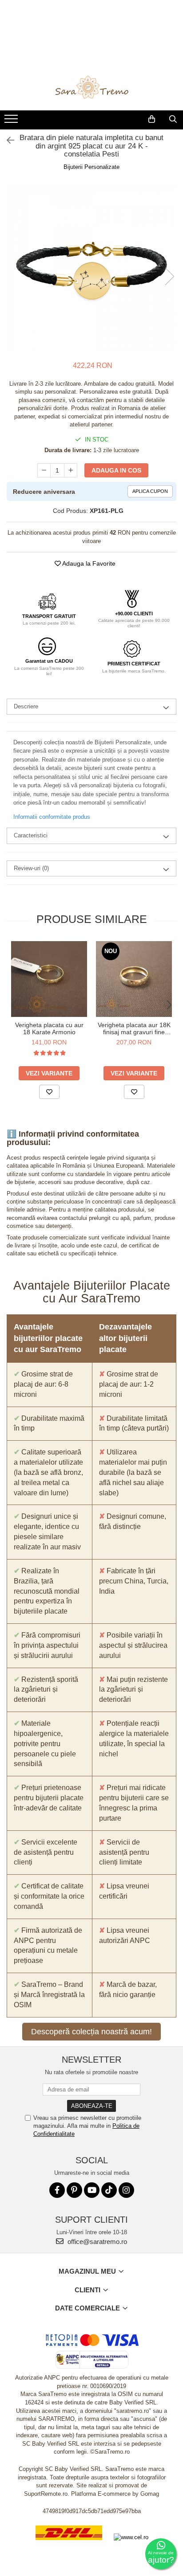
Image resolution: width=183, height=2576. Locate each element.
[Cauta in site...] (173, 119)
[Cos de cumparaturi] (152, 119)
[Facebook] (57, 2190)
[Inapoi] (7, 141)
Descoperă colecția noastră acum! (91, 2032)
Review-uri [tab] (31, 868)
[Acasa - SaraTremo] (91, 88)
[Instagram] (126, 2190)
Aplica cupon (150, 491)
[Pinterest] (74, 2190)
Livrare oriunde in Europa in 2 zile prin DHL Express (69, 2546)
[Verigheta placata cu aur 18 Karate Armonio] (49, 979)
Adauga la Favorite (88, 563)
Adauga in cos (116, 470)
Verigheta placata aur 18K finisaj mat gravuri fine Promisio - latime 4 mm (134, 1028)
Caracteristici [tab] (31, 835)
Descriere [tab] (26, 706)
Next (169, 276)
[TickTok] (109, 2190)
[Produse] (12, 121)
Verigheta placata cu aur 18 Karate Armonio (49, 1028)
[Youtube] (92, 2190)
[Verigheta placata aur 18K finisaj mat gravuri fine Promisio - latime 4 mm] (134, 979)
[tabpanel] (91, 267)
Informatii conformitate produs (52, 817)
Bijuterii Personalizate (91, 167)
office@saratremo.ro (96, 2242)
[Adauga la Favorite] (49, 1092)
